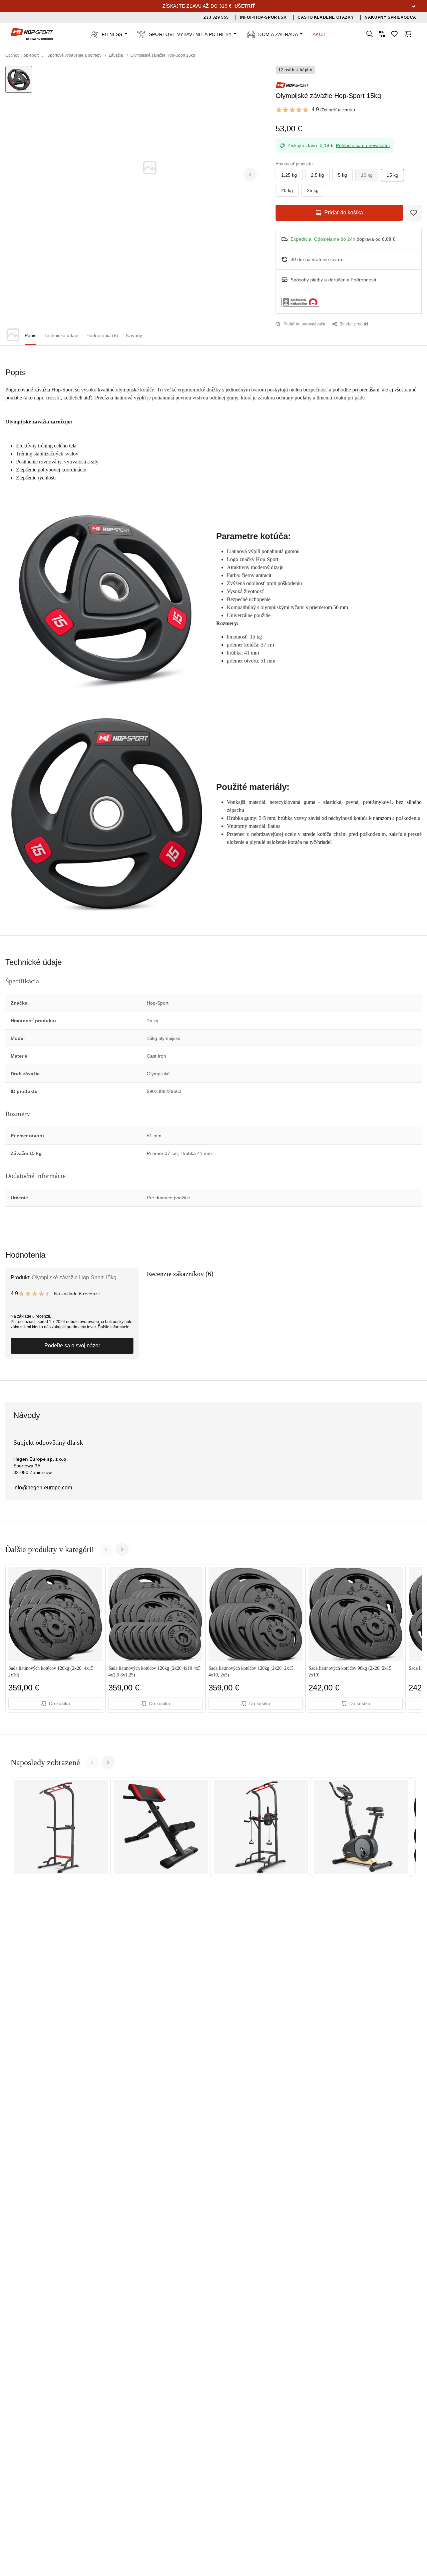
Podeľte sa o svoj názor (72, 1346)
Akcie (320, 34)
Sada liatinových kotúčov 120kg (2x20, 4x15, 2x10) (52, 1672)
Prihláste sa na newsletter (363, 145)
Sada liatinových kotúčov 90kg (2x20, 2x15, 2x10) (351, 1672)
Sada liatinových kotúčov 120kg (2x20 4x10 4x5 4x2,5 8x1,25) (154, 1672)
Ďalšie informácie (114, 1327)
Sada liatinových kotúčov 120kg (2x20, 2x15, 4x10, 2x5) (252, 1672)
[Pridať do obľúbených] (414, 213)
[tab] (31, 336)
